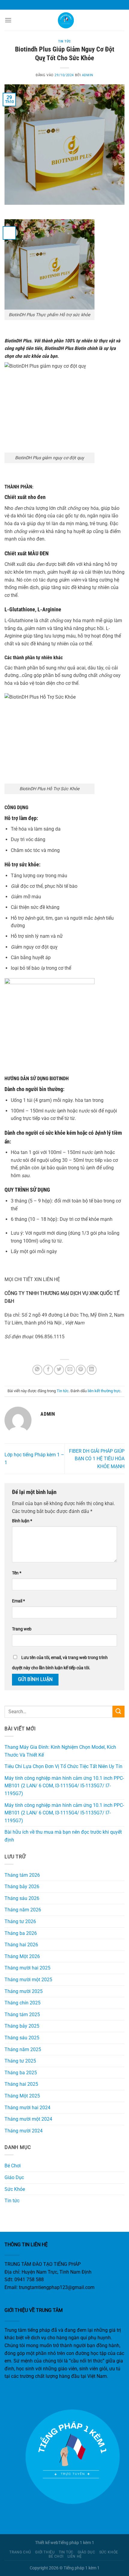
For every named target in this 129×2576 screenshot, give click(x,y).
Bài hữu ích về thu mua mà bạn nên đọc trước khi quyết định (63, 1836)
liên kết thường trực (104, 1391)
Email (18, 1601)
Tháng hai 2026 (21, 1945)
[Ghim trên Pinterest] (81, 1370)
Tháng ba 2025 (21, 2073)
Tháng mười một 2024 (28, 2119)
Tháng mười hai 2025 (27, 1968)
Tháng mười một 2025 (28, 1980)
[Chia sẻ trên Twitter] (59, 1370)
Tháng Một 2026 (22, 1956)
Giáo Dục (14, 2177)
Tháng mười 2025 (24, 1991)
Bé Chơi (13, 2166)
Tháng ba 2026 (21, 1933)
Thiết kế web (47, 2543)
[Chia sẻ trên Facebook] (48, 1370)
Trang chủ (20, 2552)
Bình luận (22, 1521)
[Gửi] (118, 1712)
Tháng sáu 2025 (22, 2038)
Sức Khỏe (15, 2189)
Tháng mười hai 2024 (27, 2108)
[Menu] (8, 20)
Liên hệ (75, 2556)
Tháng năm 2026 (23, 1910)
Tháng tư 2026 (20, 1921)
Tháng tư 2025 (20, 2061)
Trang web (22, 1629)
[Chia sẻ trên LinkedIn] (92, 1370)
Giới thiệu (45, 2552)
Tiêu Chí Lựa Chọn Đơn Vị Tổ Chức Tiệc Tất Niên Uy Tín (63, 1766)
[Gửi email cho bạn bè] (70, 1370)
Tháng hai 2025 (21, 2084)
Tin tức (64, 41)
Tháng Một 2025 (22, 2096)
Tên (17, 1573)
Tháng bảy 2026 (22, 1887)
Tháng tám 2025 (22, 2015)
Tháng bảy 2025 (22, 2026)
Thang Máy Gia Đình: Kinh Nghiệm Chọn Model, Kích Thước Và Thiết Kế (60, 1751)
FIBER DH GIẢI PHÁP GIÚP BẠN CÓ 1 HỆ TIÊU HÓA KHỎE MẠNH (97, 1459)
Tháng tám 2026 (22, 1875)
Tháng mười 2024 (24, 2131)
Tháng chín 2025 (22, 2003)
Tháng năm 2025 (23, 2049)
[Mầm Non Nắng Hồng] (64, 20)
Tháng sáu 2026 (22, 1898)
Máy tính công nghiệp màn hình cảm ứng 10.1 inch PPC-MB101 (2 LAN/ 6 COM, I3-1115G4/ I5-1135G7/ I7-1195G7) (64, 1786)
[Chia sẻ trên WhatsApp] (37, 1370)
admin (88, 75)
